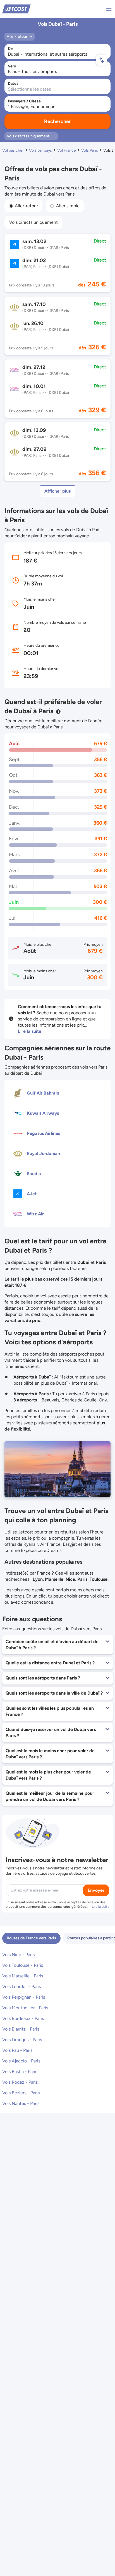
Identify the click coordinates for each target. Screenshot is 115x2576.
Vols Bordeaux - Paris (23, 2018)
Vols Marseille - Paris (23, 1976)
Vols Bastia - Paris (20, 2072)
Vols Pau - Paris (17, 2050)
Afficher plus (57, 491)
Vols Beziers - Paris (21, 2093)
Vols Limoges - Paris (22, 2040)
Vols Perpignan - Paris (24, 1997)
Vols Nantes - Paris (21, 2103)
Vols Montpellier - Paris (25, 2008)
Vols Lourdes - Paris (21, 1986)
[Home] (16, 9)
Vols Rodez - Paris (20, 2082)
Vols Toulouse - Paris (23, 1965)
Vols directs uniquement (33, 222)
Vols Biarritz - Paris (21, 2029)
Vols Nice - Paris (18, 1955)
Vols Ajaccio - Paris (21, 2061)
